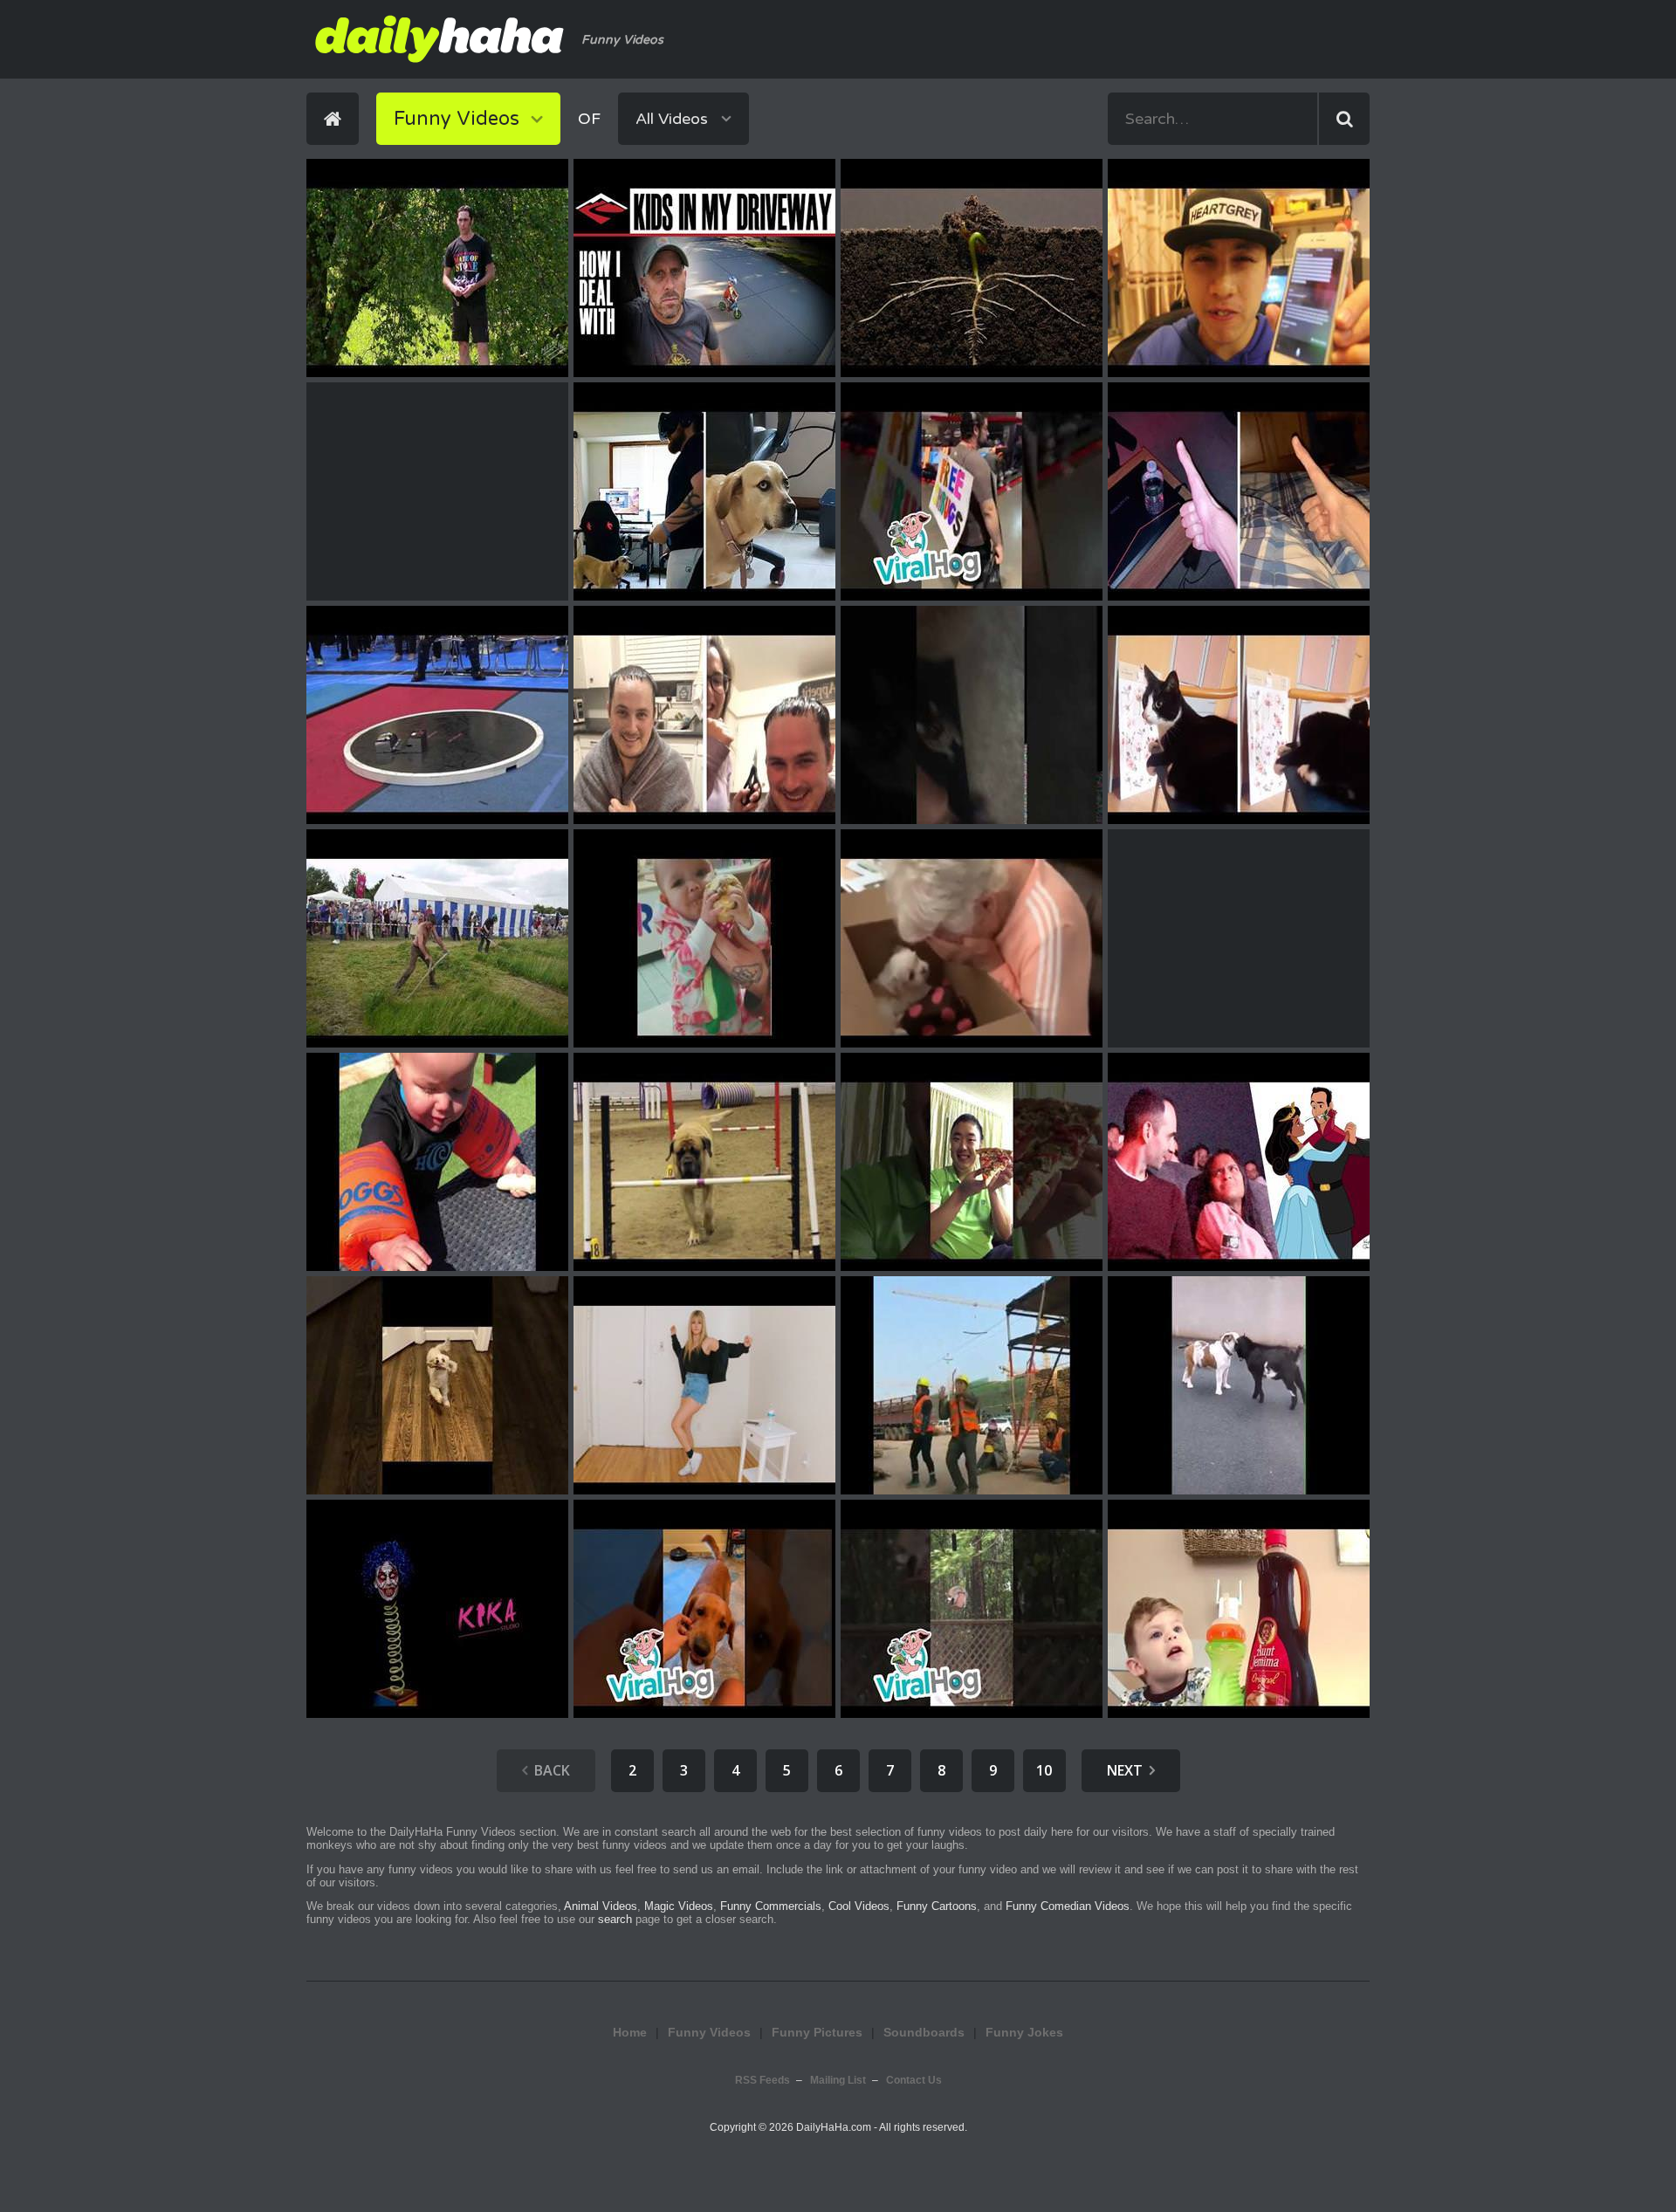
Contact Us (914, 2080)
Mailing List (838, 2080)
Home (630, 2032)
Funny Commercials (771, 1906)
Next (1125, 1770)
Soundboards (924, 2032)
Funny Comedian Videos (1068, 1906)
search (615, 1919)
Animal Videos (601, 1906)
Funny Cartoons (937, 1906)
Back (552, 1770)
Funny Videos (709, 2032)
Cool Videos (859, 1906)
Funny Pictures (817, 2032)
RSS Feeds (762, 2080)
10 (1044, 1770)
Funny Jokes (1024, 2032)
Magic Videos (679, 1906)
